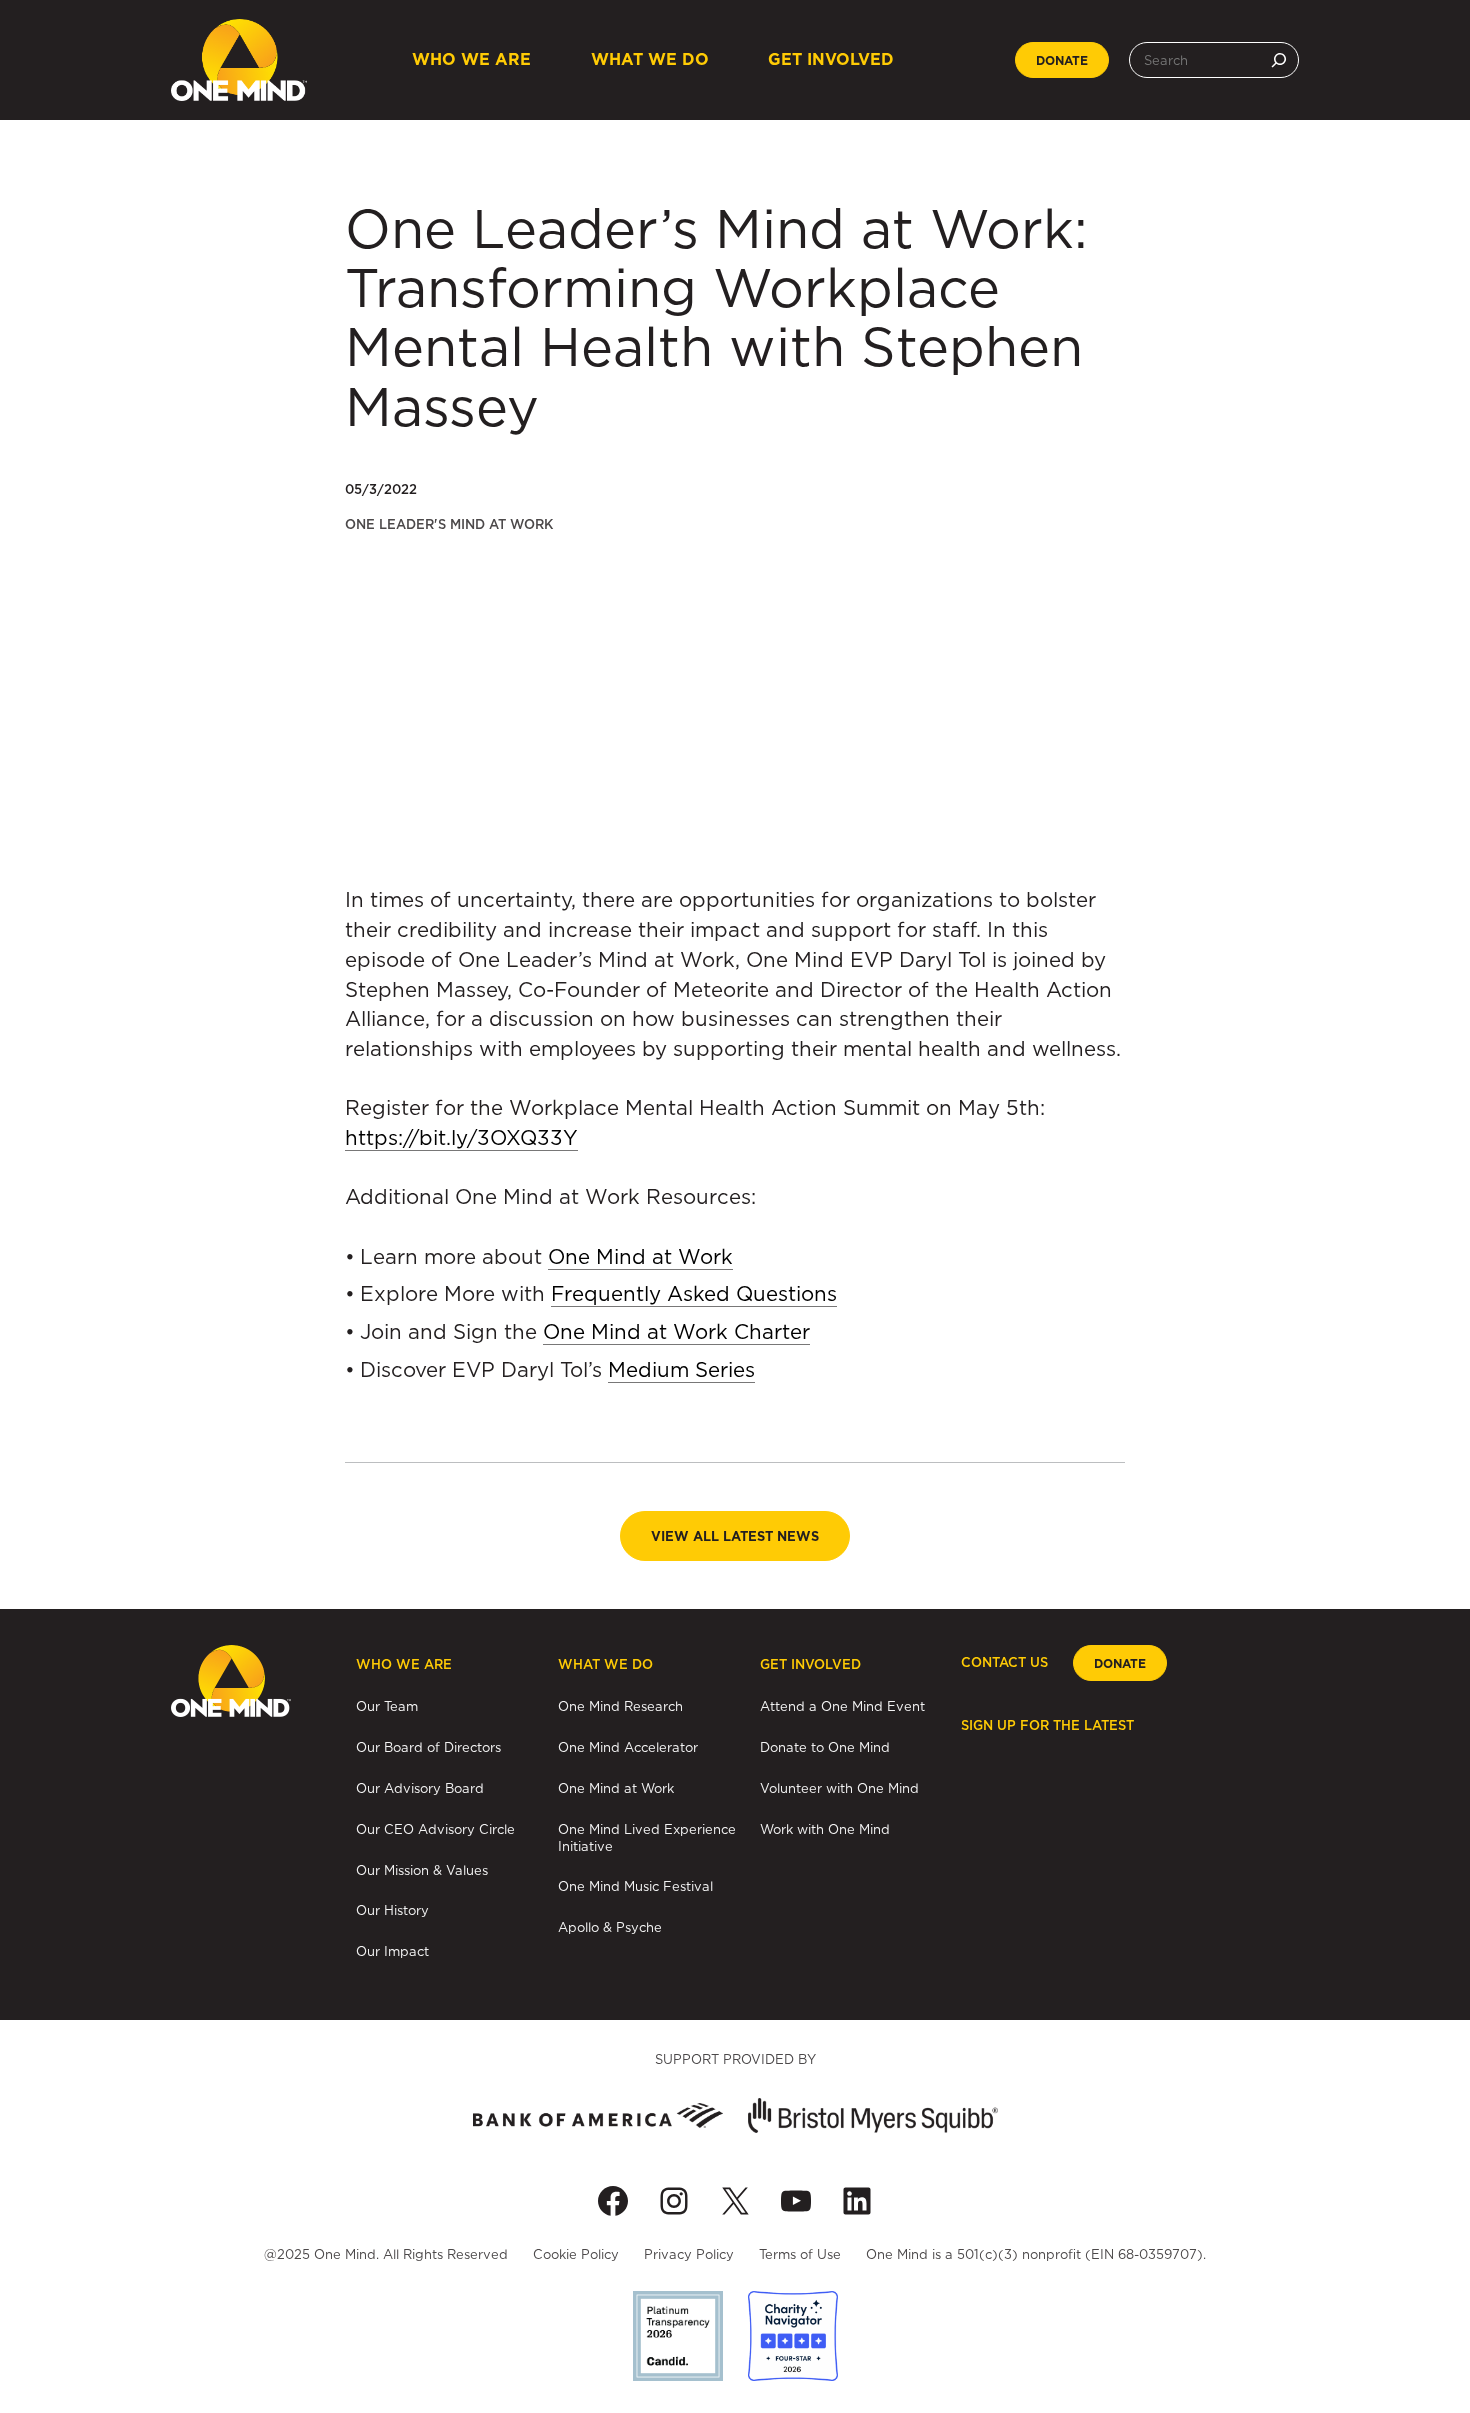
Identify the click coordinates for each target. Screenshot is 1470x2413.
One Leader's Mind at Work (449, 524)
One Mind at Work (640, 1256)
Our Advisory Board (420, 1788)
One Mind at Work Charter (676, 1331)
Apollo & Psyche (610, 1927)
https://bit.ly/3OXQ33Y (461, 1137)
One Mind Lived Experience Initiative (647, 1837)
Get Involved (831, 59)
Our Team (387, 1706)
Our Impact (392, 1951)
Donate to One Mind (825, 1747)
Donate (1062, 61)
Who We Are (471, 59)
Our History (392, 1910)
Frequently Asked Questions (694, 1293)
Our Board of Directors (428, 1747)
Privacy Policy (689, 2254)
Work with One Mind (825, 1829)
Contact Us (1004, 1662)
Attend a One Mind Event (842, 1706)
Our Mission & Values (422, 1870)
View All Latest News (735, 1536)
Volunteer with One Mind (839, 1788)
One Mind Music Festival (635, 1886)
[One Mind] (239, 60)
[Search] (1279, 60)
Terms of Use (800, 2254)
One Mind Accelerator (628, 1747)
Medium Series (681, 1369)
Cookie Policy (576, 2254)
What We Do (650, 59)
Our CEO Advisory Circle (435, 1829)
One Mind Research (620, 1706)
